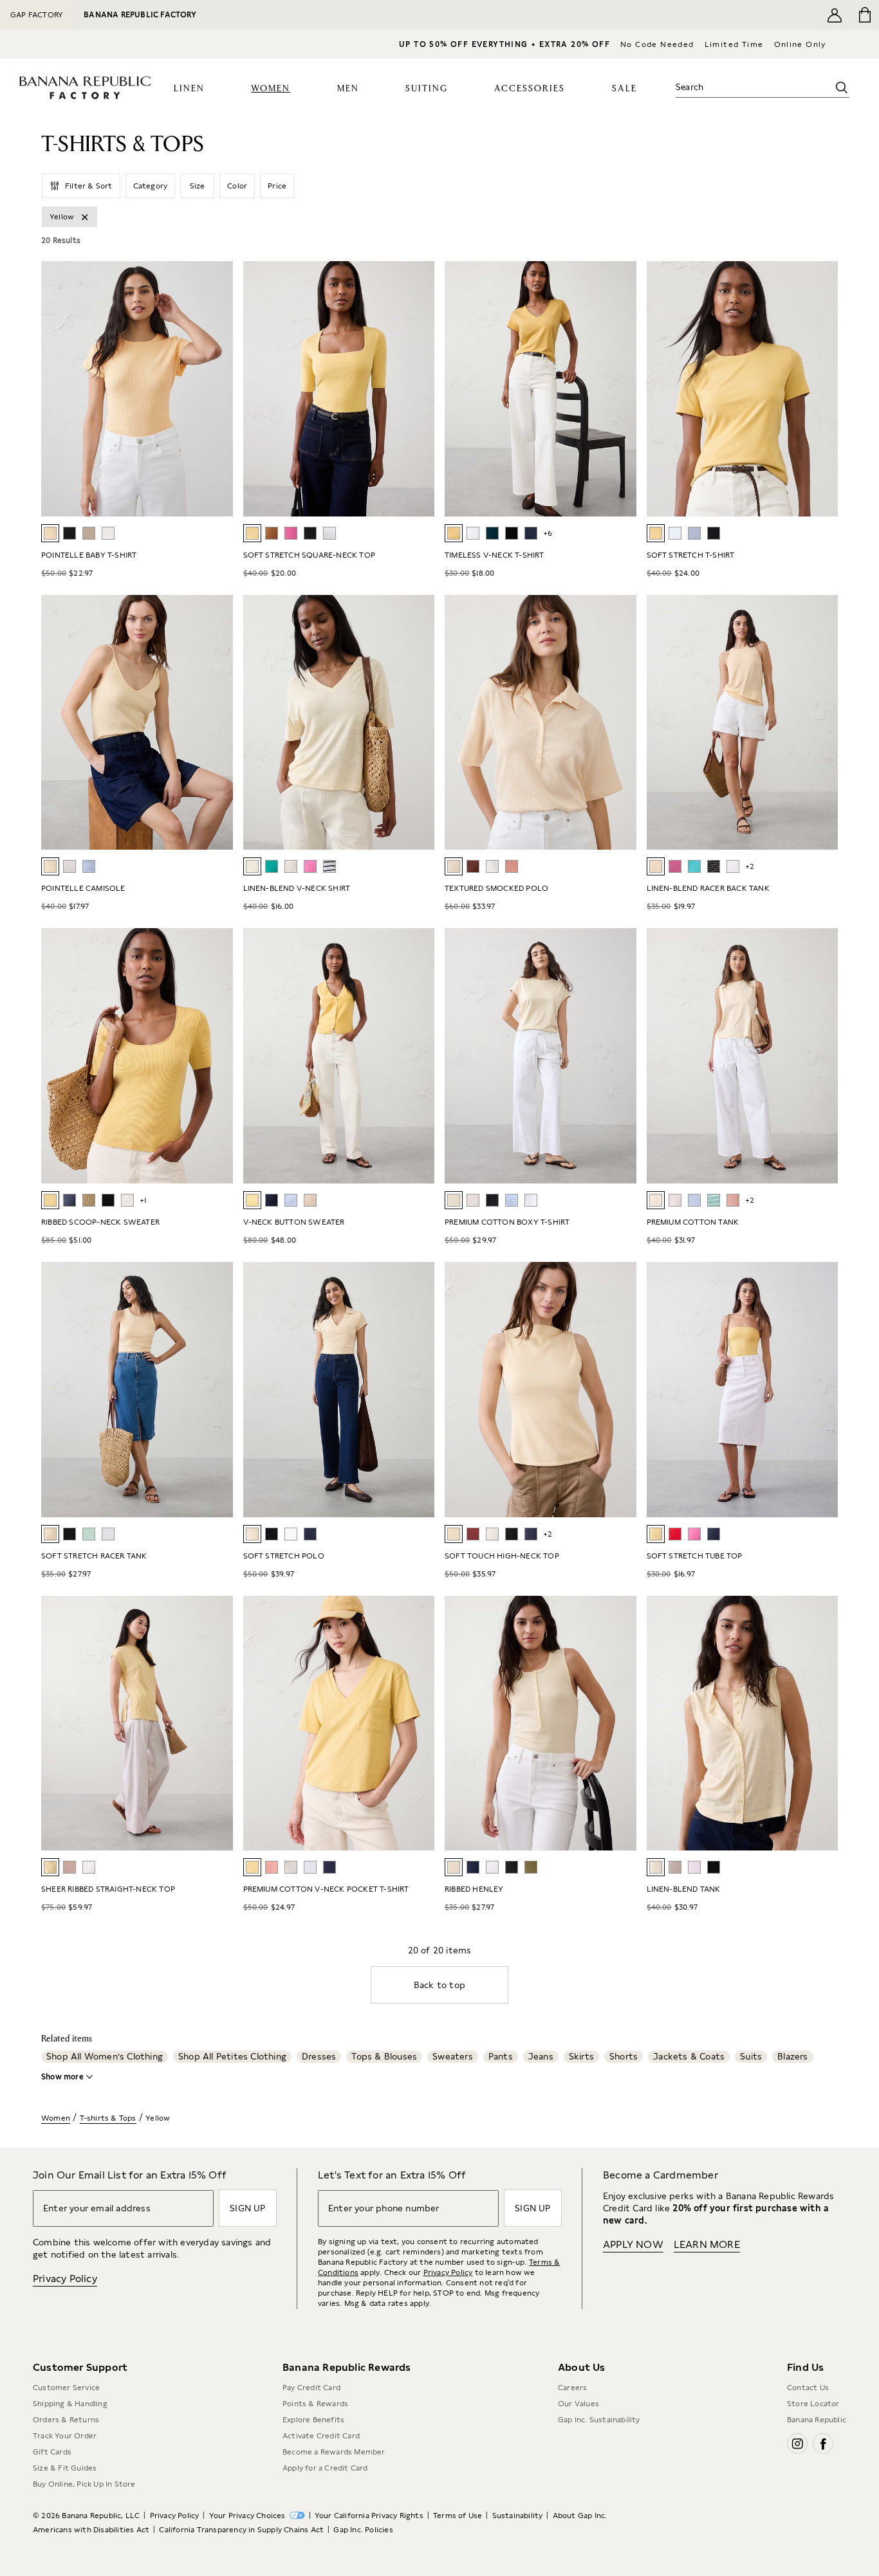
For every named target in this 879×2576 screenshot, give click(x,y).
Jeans (541, 2056)
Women (56, 2118)
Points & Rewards (315, 2404)
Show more (62, 2077)
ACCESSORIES (530, 89)
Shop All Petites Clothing (232, 2056)
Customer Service (66, 2388)
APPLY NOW (633, 2244)
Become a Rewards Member (334, 2452)
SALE (625, 89)
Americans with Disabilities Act (91, 2530)
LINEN (189, 89)
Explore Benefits (313, 2420)
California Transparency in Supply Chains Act (241, 2530)
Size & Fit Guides (65, 2468)
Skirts (581, 2056)
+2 (750, 866)
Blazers (792, 2056)
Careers (572, 2388)
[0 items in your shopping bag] (864, 15)
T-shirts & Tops (108, 2118)
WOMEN (271, 89)
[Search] (842, 87)
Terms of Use (458, 2516)
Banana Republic (817, 2420)
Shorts (624, 2056)
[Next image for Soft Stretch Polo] (419, 1389)
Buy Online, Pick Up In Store (84, 2484)
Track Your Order (65, 2436)
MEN (348, 89)
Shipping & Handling (70, 2404)
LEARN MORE (707, 2244)
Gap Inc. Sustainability (599, 2420)
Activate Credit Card (321, 2436)
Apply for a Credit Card (325, 2468)
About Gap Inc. (580, 2516)
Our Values (578, 2404)
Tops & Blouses (384, 2056)
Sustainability (518, 2516)
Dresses (319, 2056)
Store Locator (813, 2404)
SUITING (427, 89)
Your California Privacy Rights (369, 2516)
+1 (143, 1200)
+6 (548, 533)
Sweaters (453, 2056)
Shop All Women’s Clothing (105, 2056)
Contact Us (808, 2388)
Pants (501, 2056)
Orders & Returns (66, 2420)
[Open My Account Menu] (835, 15)
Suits (751, 2056)
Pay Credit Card (311, 2388)
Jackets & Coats (689, 2056)
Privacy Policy (65, 2279)
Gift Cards (52, 2452)
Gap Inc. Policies (363, 2530)
